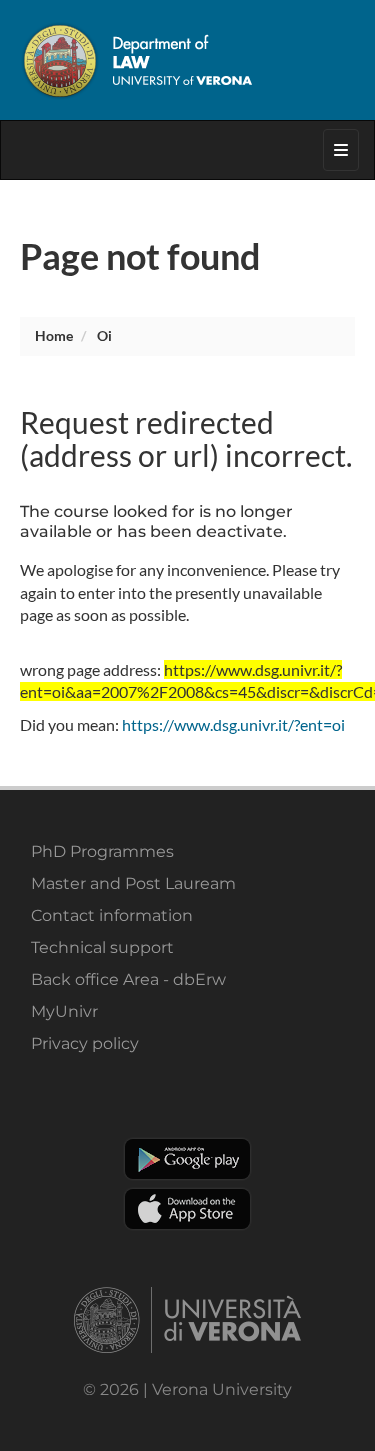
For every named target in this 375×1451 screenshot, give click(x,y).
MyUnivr (64, 1011)
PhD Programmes (102, 851)
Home (54, 335)
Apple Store (187, 1209)
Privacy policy (85, 1043)
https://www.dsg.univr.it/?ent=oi (233, 724)
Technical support (102, 947)
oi (104, 335)
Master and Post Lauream (133, 883)
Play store (187, 1159)
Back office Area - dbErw (128, 979)
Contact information (112, 915)
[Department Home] (188, 60)
